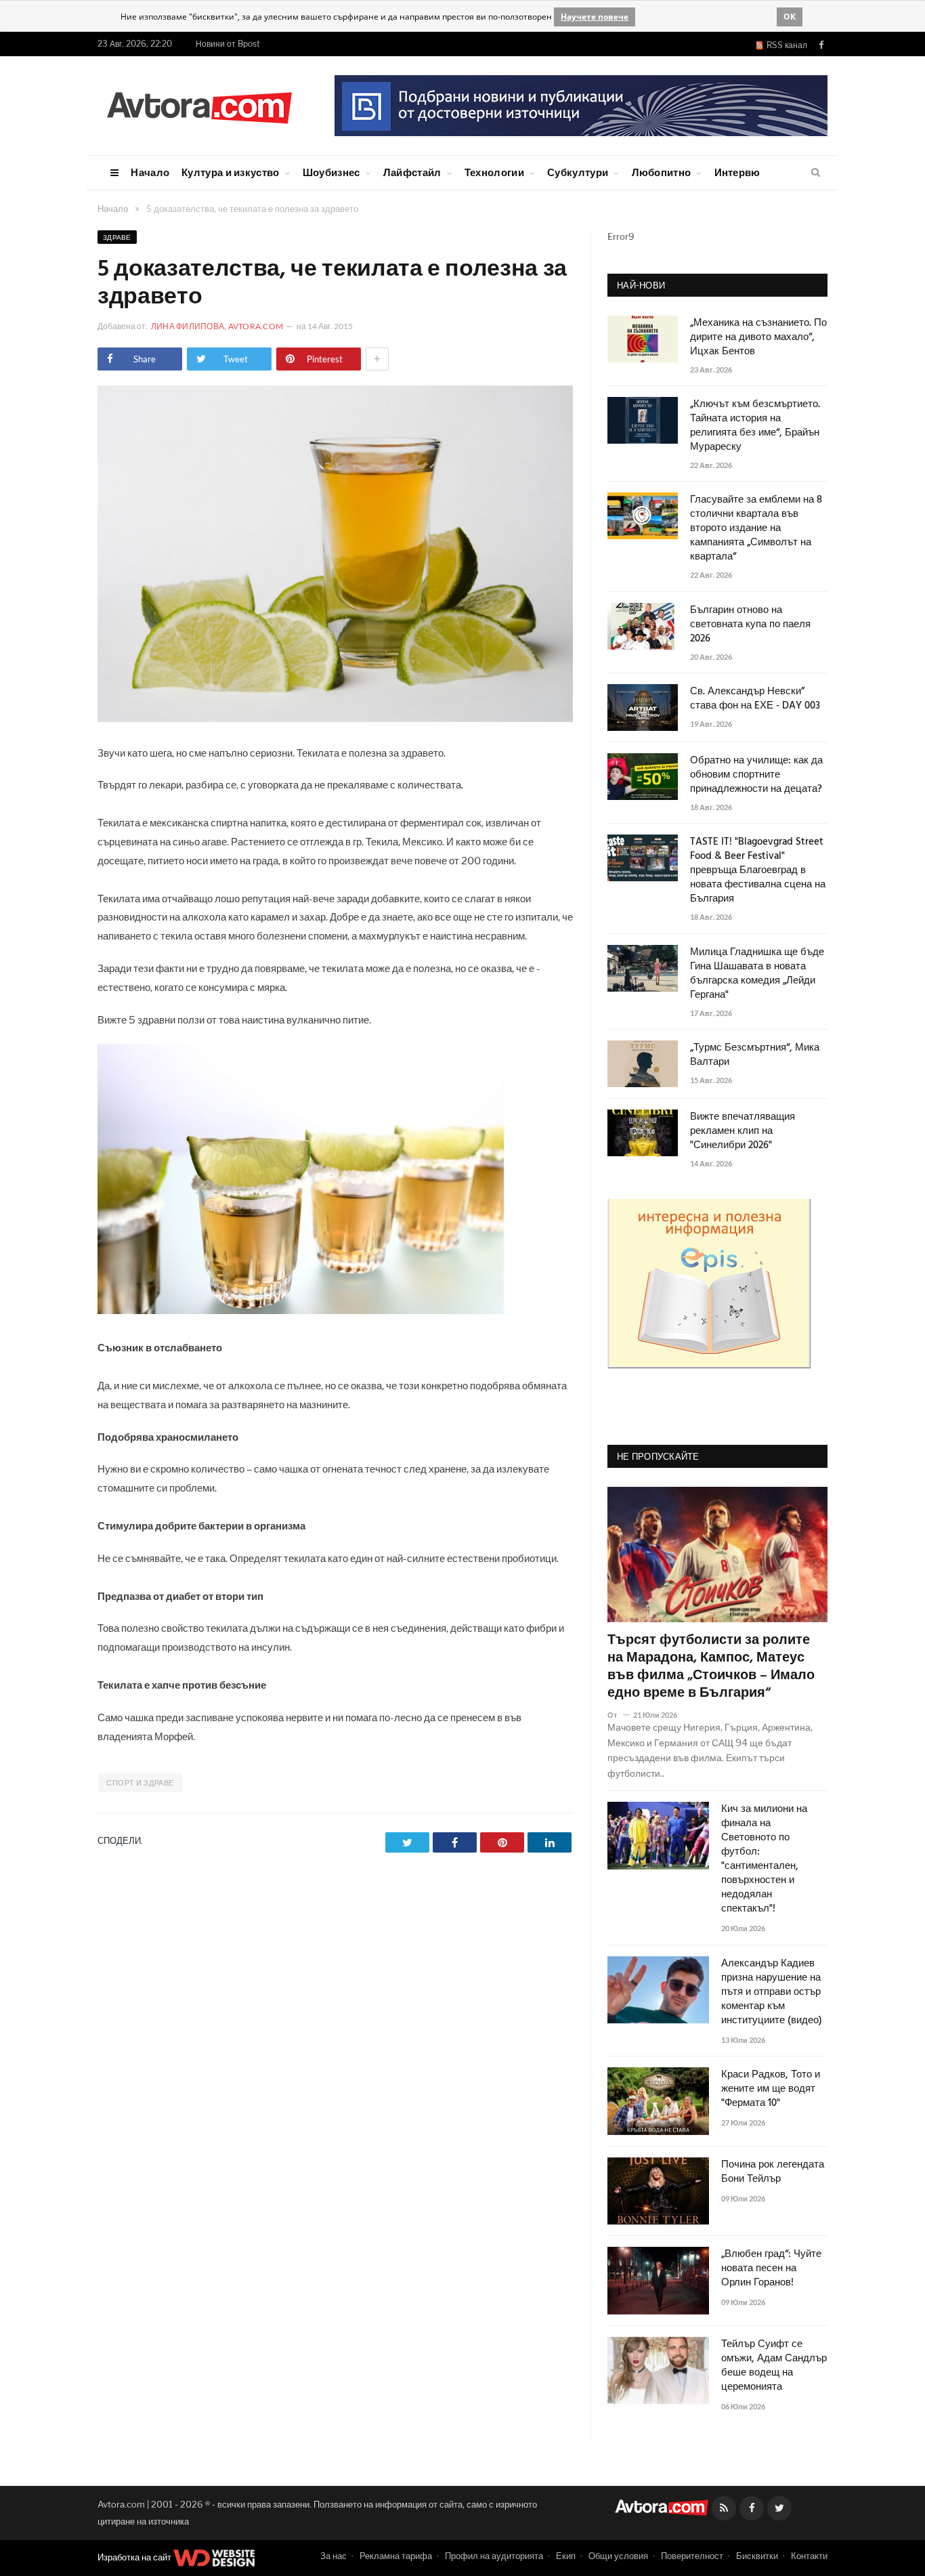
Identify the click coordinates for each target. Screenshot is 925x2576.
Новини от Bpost (228, 44)
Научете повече (595, 17)
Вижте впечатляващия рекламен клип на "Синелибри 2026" (743, 1132)
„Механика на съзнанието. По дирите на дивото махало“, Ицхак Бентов (758, 338)
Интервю (737, 172)
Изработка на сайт (135, 2557)
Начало (150, 172)
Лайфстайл (412, 172)
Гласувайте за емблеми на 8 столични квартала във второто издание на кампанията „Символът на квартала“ (756, 529)
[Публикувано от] (618, 1715)
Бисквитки (757, 2556)
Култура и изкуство (230, 172)
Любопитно (662, 172)
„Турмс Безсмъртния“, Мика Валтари (755, 1055)
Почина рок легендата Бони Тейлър (773, 2172)
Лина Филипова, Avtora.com (217, 326)
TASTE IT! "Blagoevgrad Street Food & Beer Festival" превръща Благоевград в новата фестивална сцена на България (758, 871)
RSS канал (785, 45)
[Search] (816, 173)
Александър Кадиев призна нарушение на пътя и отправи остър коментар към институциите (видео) (772, 1992)
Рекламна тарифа (396, 2556)
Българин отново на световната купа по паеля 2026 (750, 625)
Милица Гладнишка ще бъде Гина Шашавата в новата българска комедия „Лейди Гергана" (757, 974)
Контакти (809, 2556)
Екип (566, 2556)
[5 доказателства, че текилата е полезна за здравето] (335, 718)
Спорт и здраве (140, 1783)
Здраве (117, 237)
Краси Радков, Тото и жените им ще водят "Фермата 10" (771, 2089)
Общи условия (618, 2556)
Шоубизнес (331, 172)
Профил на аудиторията (494, 2556)
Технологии (494, 172)
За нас (334, 2556)
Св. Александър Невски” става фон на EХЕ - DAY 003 (755, 699)
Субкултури (578, 172)
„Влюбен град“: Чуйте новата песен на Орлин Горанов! (771, 2269)
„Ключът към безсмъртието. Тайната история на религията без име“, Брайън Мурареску (755, 426)
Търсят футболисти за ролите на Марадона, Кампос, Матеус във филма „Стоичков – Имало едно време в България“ (711, 1667)
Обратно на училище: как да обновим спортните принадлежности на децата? (756, 775)
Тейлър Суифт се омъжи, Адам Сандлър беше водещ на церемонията (774, 2366)
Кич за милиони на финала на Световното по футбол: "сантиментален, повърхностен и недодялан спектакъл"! (764, 1859)
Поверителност (692, 2556)
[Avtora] (199, 105)
